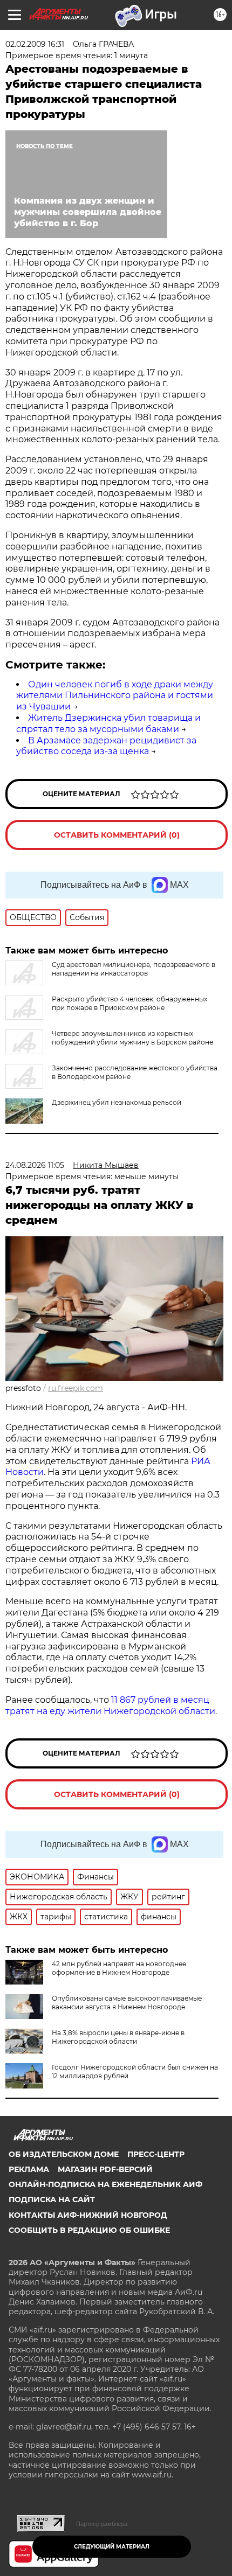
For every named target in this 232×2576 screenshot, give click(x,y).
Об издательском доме (64, 2154)
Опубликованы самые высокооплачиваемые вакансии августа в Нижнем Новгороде (127, 2003)
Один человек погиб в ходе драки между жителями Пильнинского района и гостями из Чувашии (115, 696)
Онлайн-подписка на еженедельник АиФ (105, 2184)
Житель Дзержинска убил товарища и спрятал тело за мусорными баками (108, 723)
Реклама (29, 2169)
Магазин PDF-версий (105, 2169)
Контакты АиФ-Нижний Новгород (88, 2215)
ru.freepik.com (76, 1388)
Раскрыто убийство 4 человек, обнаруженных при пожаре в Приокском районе (129, 1003)
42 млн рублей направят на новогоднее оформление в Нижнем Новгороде (119, 1968)
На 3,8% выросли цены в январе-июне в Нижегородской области (118, 2037)
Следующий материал (112, 2547)
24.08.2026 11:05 (35, 1165)
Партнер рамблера (102, 2524)
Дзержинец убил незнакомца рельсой (117, 1102)
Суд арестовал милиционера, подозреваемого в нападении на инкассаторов (134, 969)
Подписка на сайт (52, 2199)
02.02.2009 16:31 (35, 44)
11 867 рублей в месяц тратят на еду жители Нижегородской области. (111, 1705)
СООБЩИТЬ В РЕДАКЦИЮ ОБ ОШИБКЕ (89, 2230)
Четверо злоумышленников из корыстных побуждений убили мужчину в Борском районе (132, 1038)
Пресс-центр (156, 2154)
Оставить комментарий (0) (117, 835)
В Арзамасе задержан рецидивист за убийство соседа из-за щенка (106, 746)
